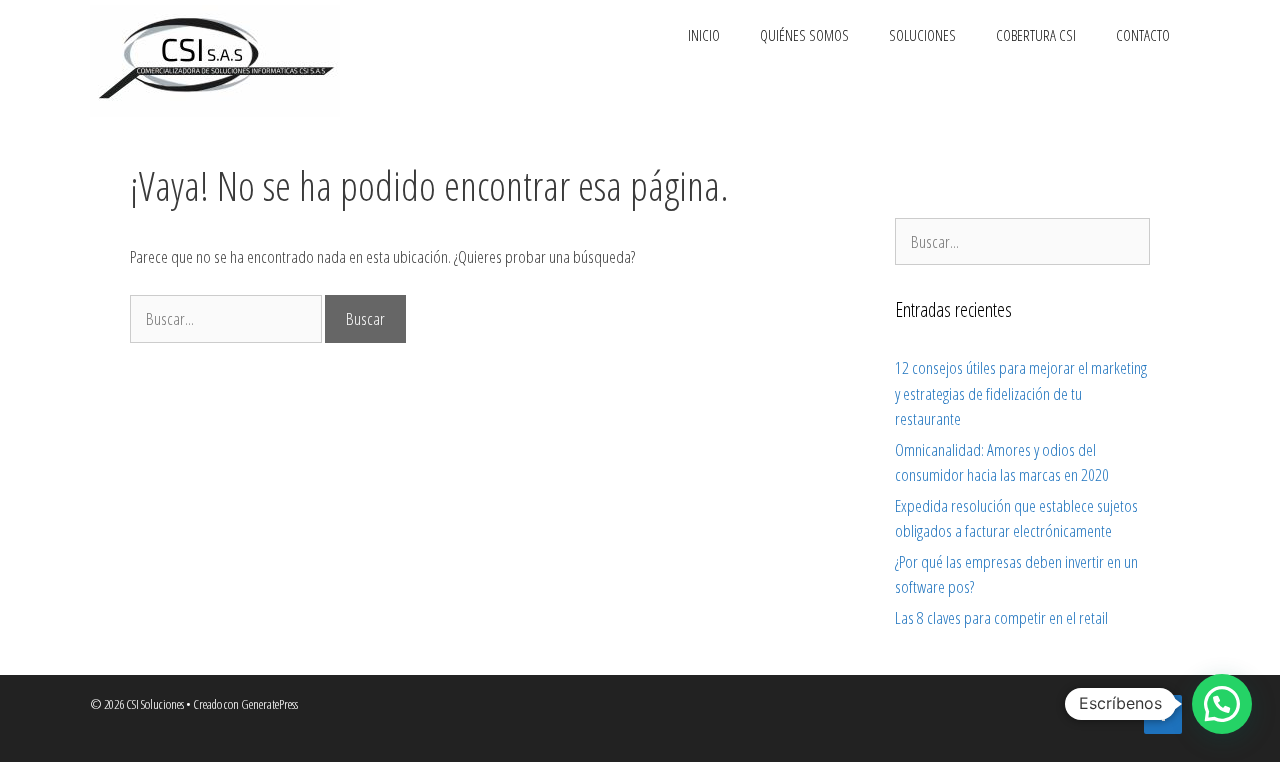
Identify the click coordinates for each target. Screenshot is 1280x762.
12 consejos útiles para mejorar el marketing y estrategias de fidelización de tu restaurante (1021, 393)
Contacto (1143, 35)
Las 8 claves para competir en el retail (1001, 617)
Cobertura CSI (1036, 35)
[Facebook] (1163, 714)
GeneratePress (269, 704)
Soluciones (922, 35)
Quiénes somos (804, 35)
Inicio (704, 35)
